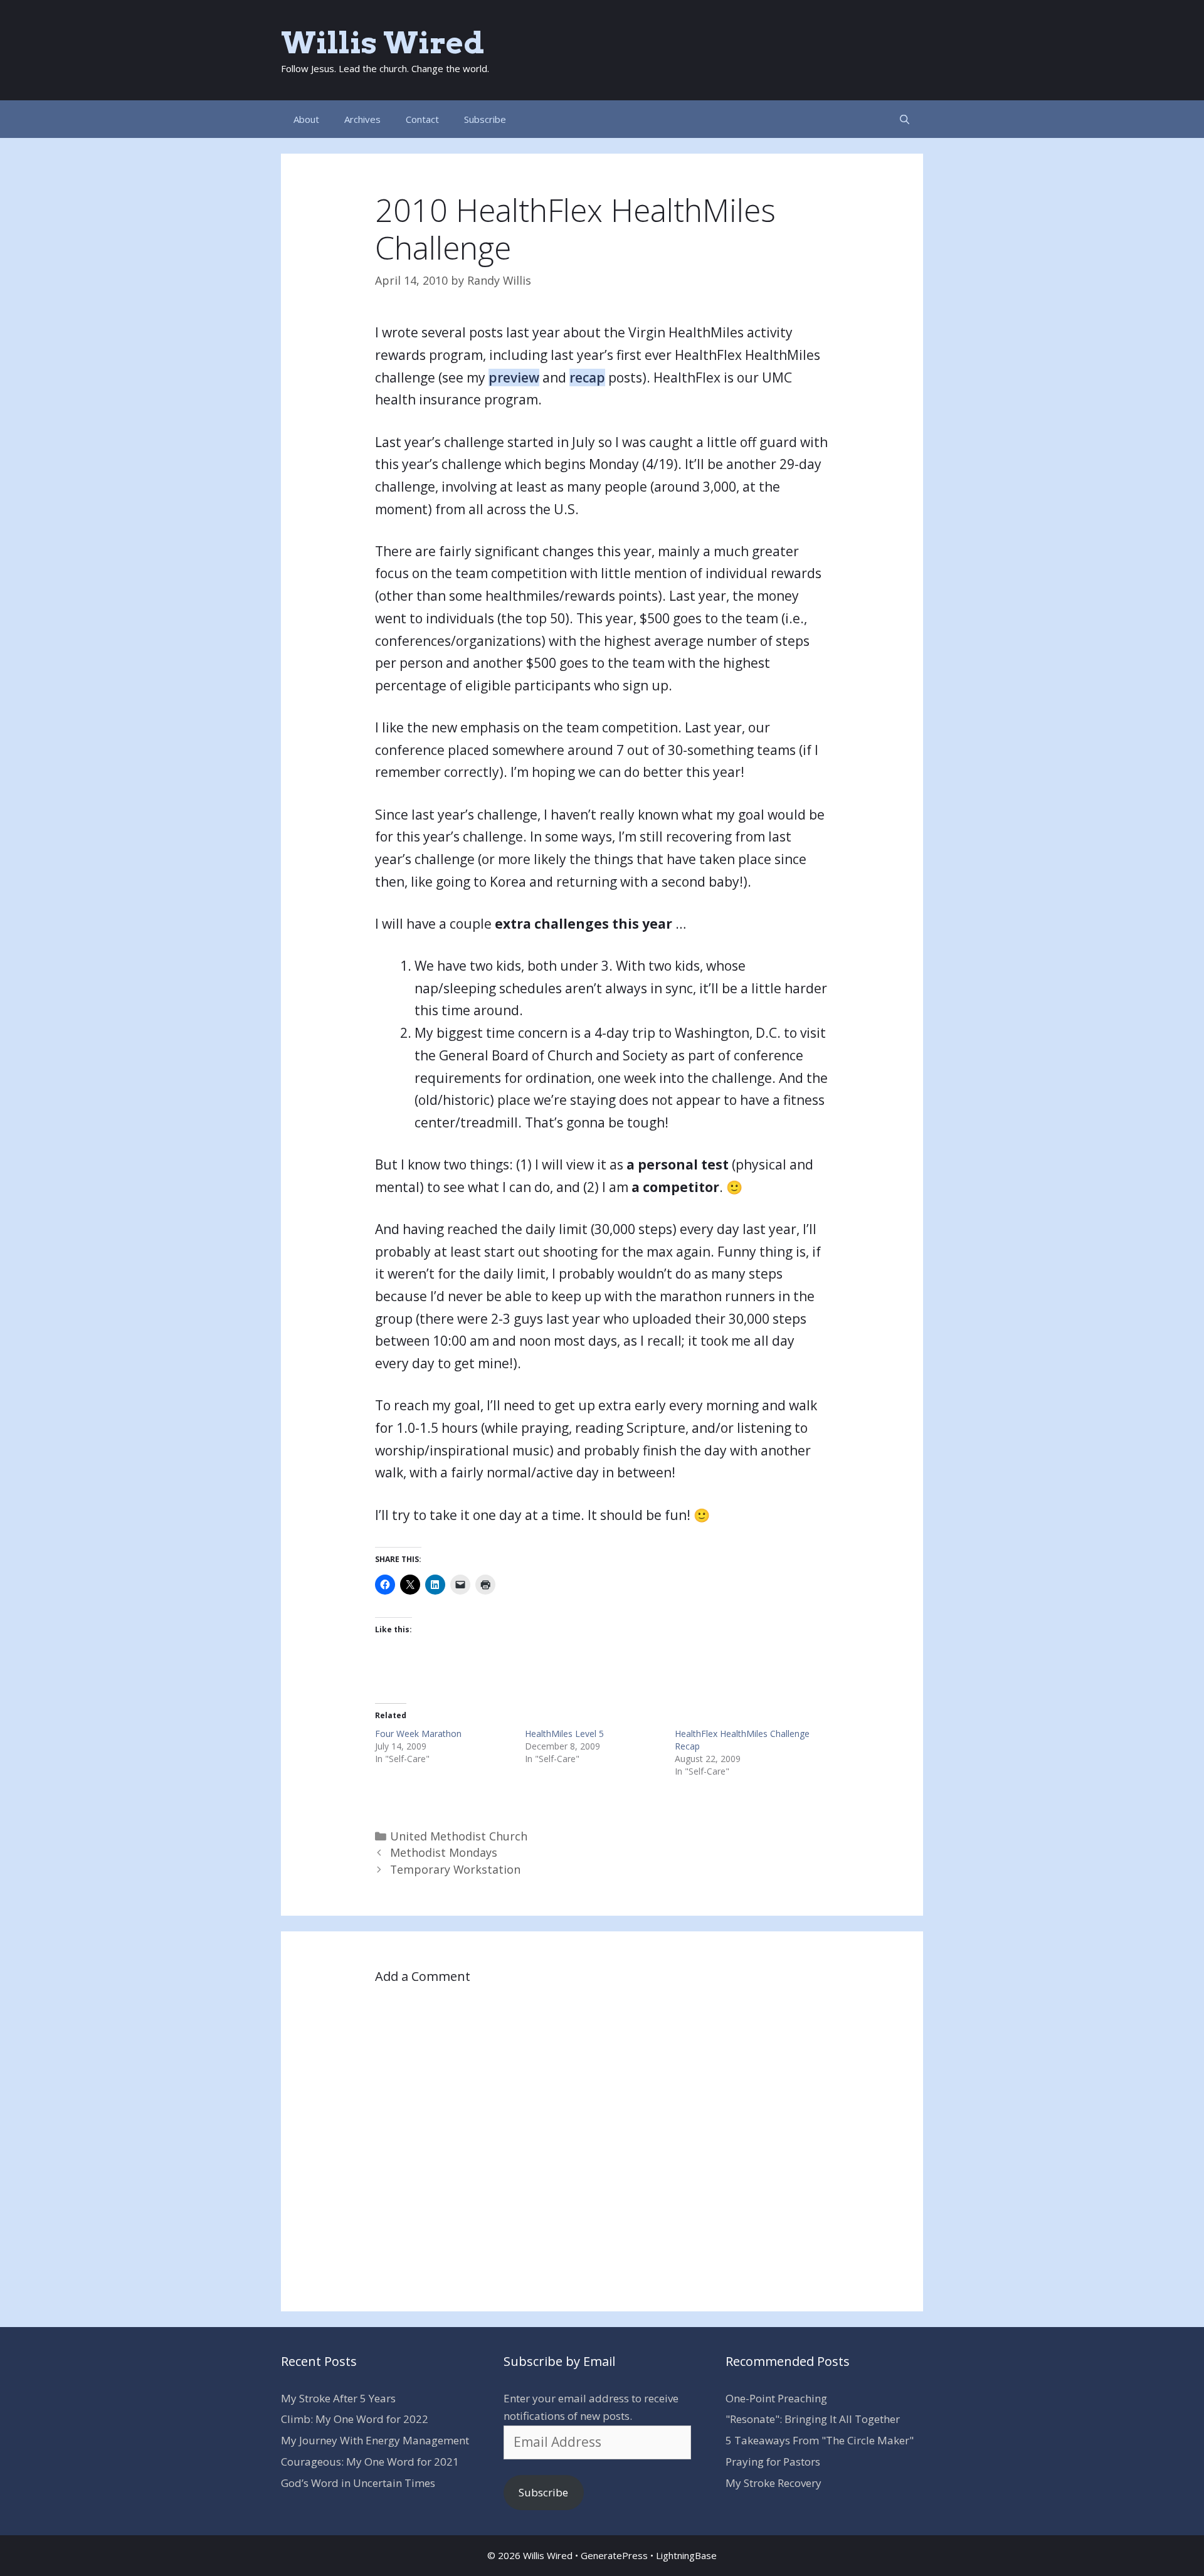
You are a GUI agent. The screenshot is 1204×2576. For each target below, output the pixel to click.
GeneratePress (614, 2555)
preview (514, 377)
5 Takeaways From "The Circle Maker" (820, 2440)
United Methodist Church (459, 1836)
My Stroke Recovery (774, 2483)
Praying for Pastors (773, 2462)
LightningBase (686, 2555)
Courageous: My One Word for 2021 (370, 2462)
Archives (362, 119)
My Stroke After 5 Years (338, 2398)
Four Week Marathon (418, 1734)
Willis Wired (383, 43)
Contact (422, 119)
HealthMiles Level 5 (564, 1734)
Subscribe (485, 119)
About (306, 119)
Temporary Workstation (455, 1869)
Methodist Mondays (444, 1852)
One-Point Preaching (776, 2398)
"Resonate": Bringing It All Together (813, 2419)
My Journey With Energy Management (375, 2440)
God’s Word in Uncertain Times (358, 2483)
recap (587, 377)
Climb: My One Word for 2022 (355, 2419)
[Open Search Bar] (905, 119)
